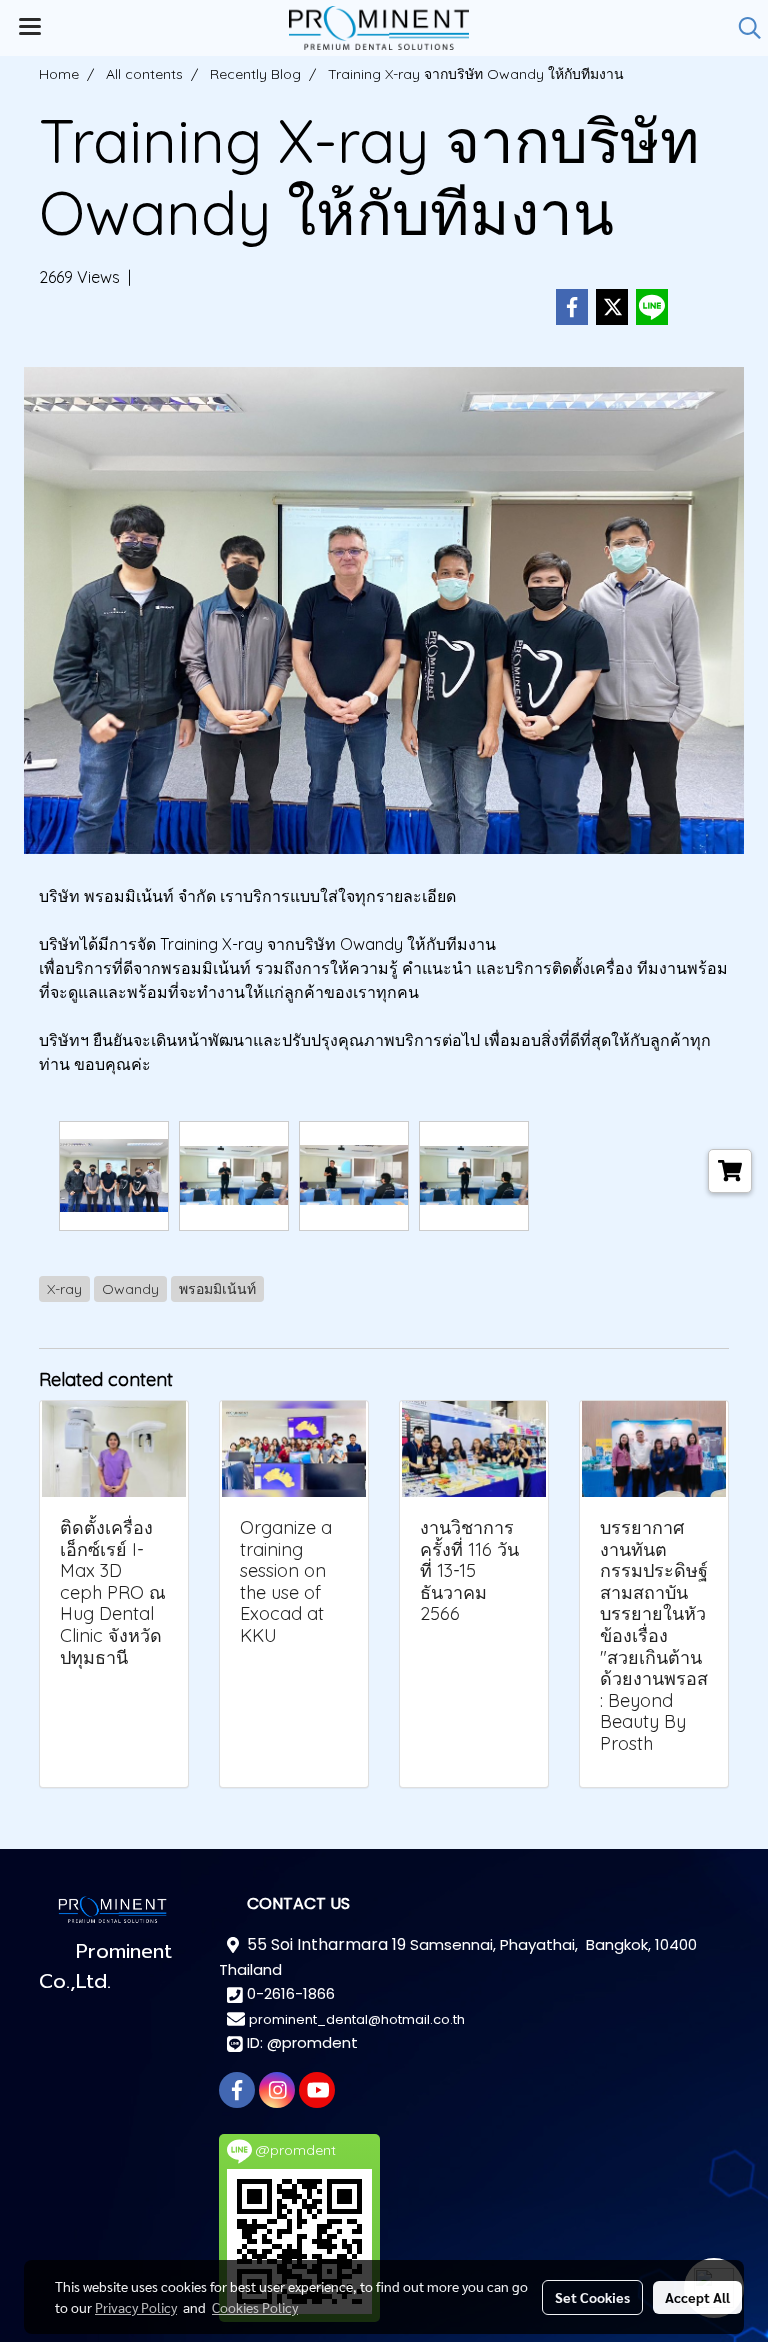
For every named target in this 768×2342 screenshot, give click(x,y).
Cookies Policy (255, 2307)
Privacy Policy (136, 2307)
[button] (743, 28)
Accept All (697, 2297)
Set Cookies (592, 2297)
